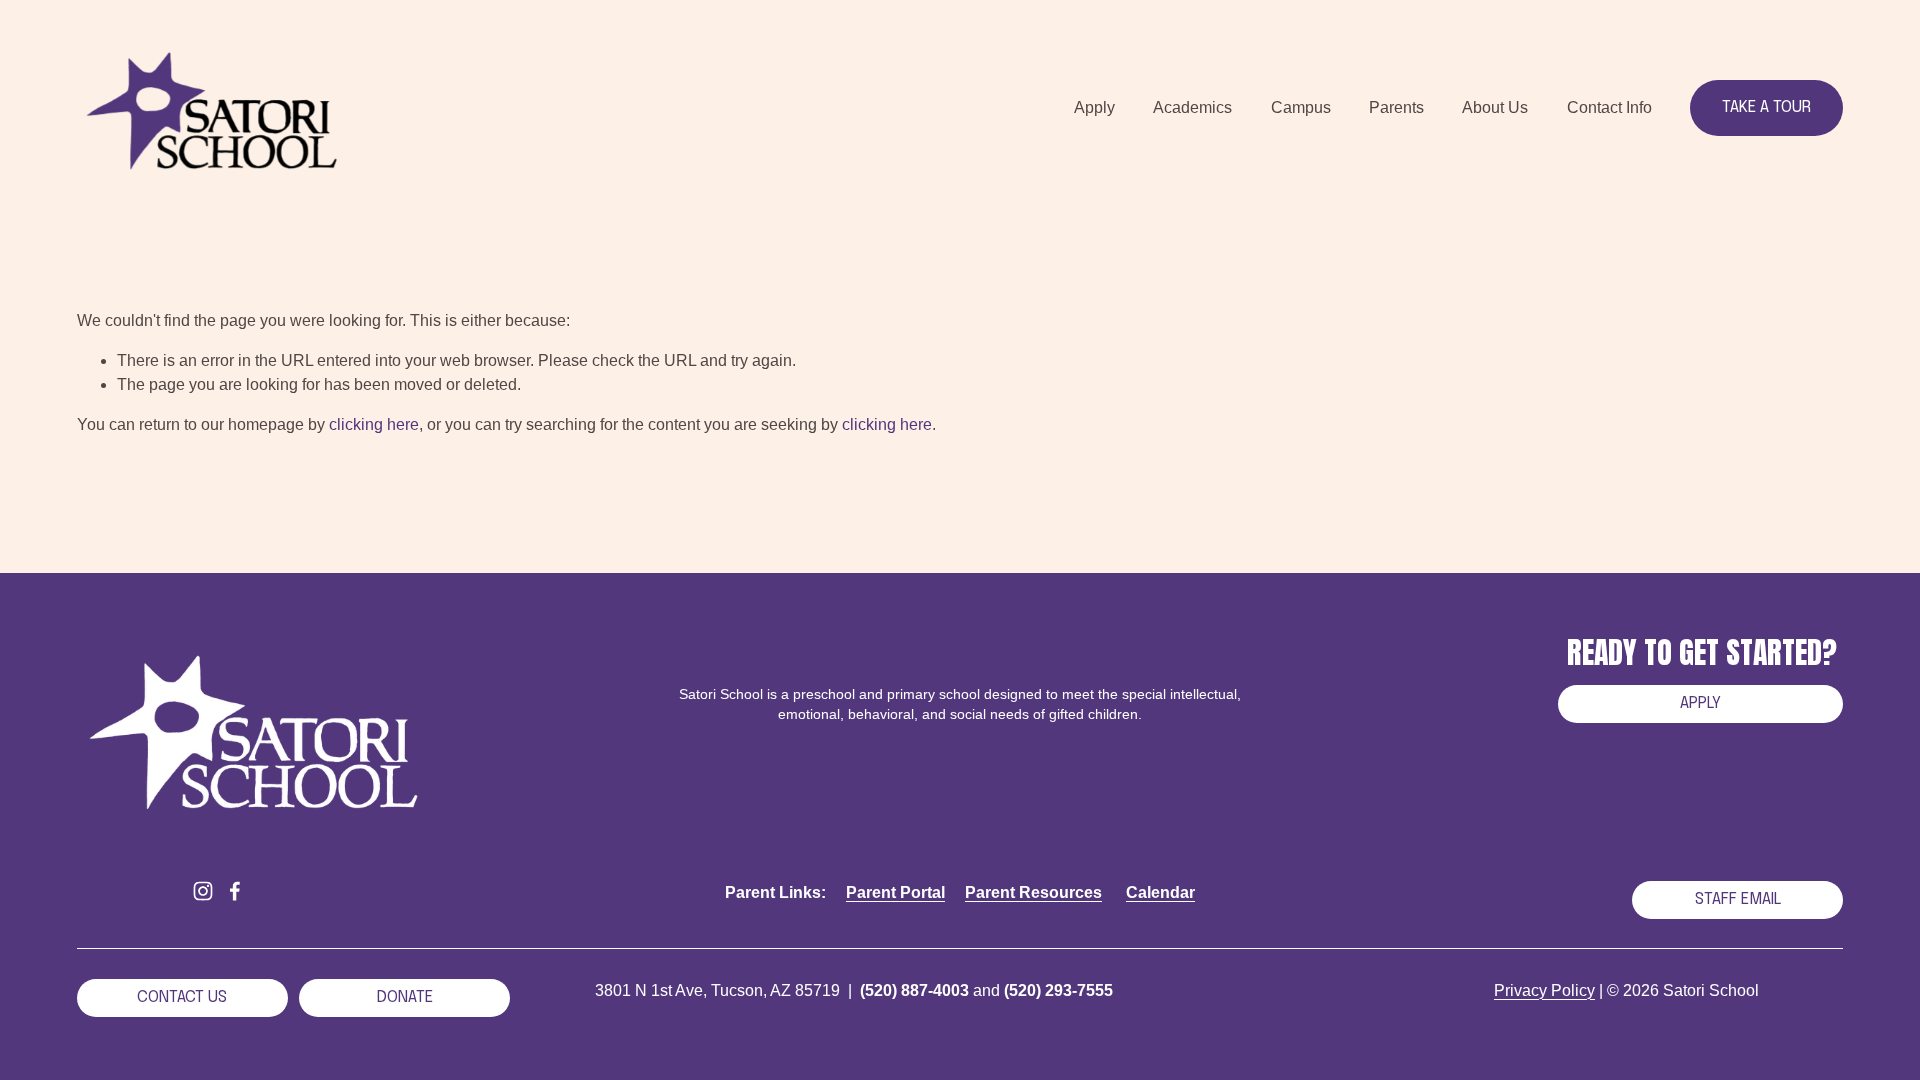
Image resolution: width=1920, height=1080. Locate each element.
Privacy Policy (1544, 990)
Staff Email (1738, 899)
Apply (1700, 703)
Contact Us (182, 997)
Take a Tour (1766, 107)
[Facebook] (235, 891)
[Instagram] (203, 891)
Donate (405, 997)
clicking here (374, 424)
